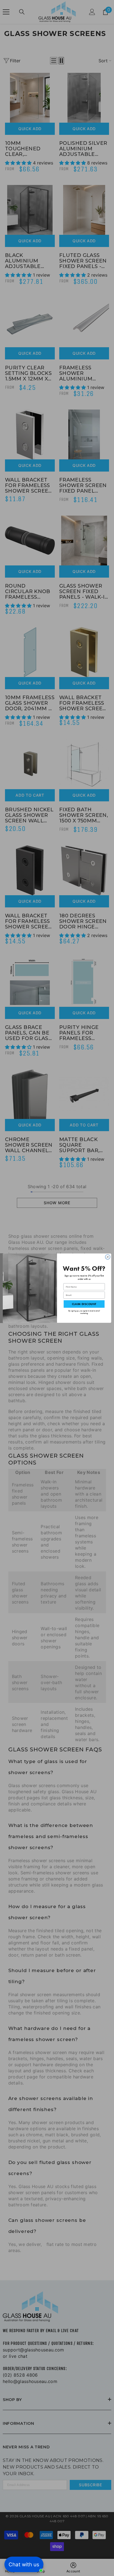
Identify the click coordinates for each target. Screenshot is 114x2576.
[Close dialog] (108, 1257)
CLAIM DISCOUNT (84, 1304)
